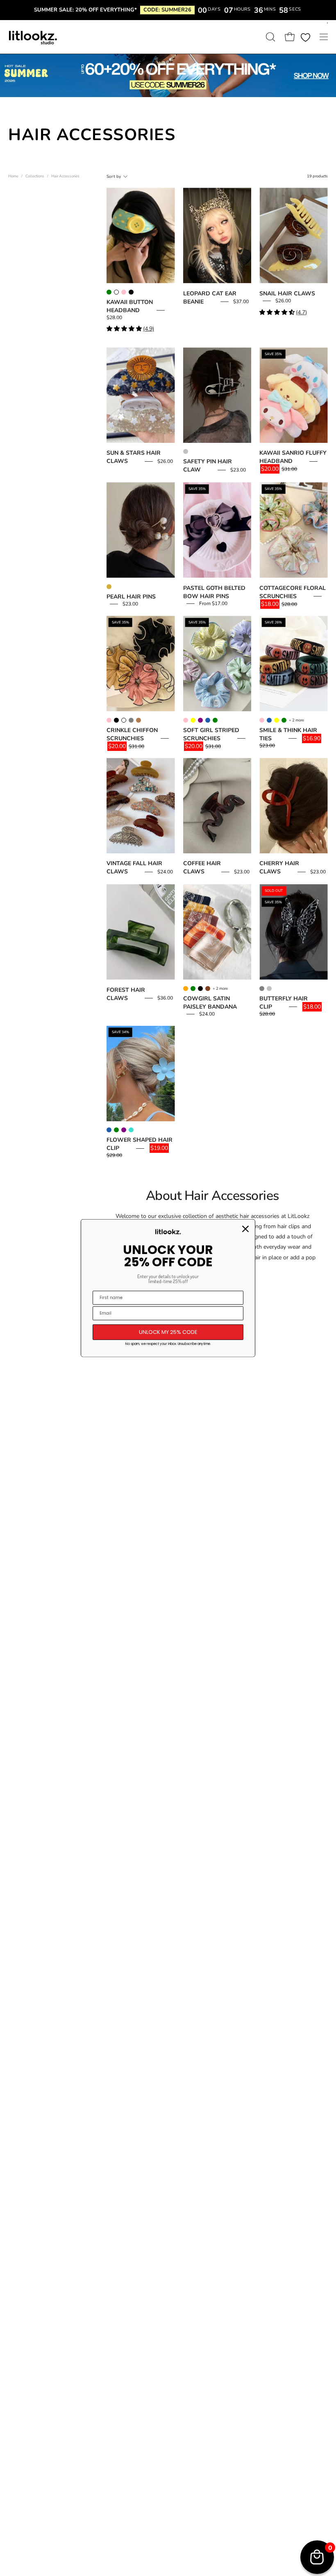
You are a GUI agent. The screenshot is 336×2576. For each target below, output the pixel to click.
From (213, 603)
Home (13, 176)
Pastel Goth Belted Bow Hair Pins (214, 592)
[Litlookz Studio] (33, 37)
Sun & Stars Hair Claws (134, 457)
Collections (35, 176)
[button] (270, 37)
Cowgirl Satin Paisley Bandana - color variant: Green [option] (193, 989)
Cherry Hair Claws (279, 867)
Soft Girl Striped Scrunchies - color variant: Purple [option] (200, 720)
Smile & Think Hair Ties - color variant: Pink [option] (262, 720)
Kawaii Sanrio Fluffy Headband (293, 457)
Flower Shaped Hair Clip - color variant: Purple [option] (124, 1130)
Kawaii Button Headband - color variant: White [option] (116, 292)
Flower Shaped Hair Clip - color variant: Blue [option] (109, 1130)
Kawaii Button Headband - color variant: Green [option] (109, 292)
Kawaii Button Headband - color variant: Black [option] (131, 292)
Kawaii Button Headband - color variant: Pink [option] (124, 292)
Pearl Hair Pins (131, 597)
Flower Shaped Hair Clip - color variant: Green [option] (116, 1130)
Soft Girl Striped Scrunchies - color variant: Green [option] (215, 720)
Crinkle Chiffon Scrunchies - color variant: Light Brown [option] (138, 720)
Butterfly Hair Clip (284, 1003)
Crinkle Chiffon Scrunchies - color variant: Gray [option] (131, 720)
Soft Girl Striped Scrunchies (211, 734)
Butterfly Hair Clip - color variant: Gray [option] (262, 989)
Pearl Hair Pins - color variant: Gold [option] (109, 587)
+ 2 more (296, 720)
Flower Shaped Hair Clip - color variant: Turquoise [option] (131, 1130)
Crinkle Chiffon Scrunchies (132, 734)
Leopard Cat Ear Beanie (210, 298)
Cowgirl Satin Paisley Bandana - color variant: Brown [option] (208, 989)
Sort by (114, 177)
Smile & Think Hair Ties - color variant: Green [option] (284, 720)
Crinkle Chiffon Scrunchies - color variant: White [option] (124, 720)
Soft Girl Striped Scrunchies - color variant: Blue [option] (208, 720)
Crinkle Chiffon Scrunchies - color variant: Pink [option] (109, 720)
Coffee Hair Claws (202, 867)
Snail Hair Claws (287, 294)
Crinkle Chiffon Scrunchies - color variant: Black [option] (116, 720)
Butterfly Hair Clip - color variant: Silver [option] (269, 989)
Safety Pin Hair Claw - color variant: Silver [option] (186, 451)
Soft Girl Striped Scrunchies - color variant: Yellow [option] (193, 720)
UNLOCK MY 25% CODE (168, 1332)
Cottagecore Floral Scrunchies (293, 592)
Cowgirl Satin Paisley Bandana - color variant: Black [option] (200, 989)
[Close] (245, 1229)
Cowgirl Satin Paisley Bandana (210, 1003)
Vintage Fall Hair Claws (134, 867)
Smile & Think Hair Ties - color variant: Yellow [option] (277, 720)
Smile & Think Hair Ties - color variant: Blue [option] (269, 720)
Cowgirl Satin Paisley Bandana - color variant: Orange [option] (186, 989)
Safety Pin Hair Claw (208, 466)
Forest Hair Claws (126, 994)
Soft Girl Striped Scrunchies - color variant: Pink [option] (186, 720)
